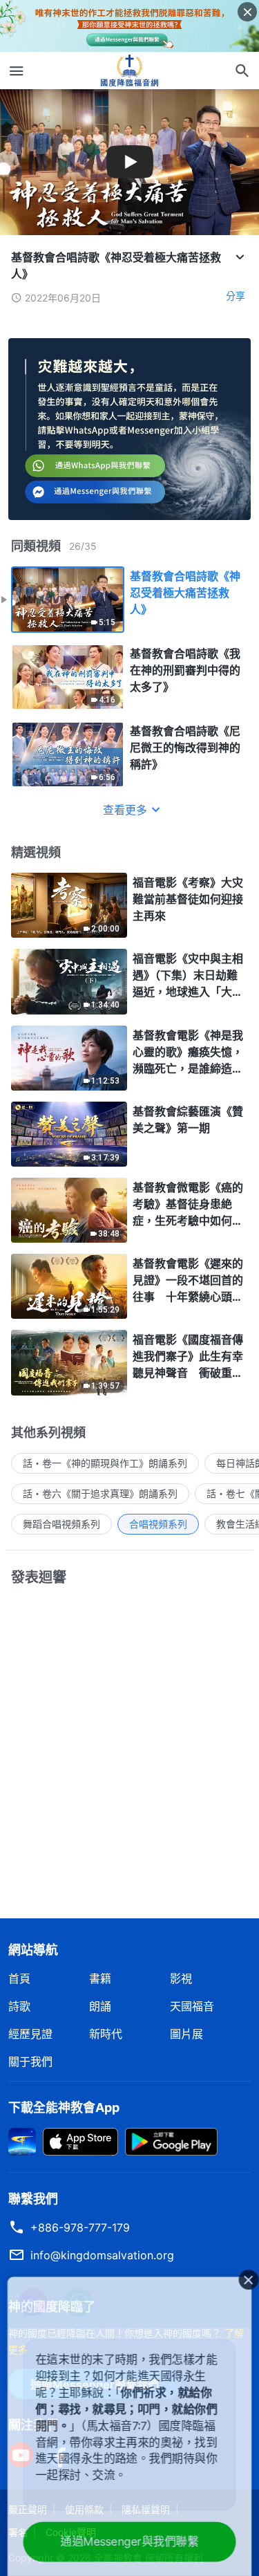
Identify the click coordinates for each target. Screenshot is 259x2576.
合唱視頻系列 (158, 1524)
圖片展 (186, 2034)
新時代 (106, 2034)
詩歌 (19, 2006)
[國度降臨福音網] (130, 71)
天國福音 (192, 2006)
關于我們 (30, 2061)
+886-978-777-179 (80, 2227)
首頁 (19, 1979)
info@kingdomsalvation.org (102, 2255)
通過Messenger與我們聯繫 (130, 2542)
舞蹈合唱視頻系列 (61, 1524)
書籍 (100, 1979)
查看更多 (125, 810)
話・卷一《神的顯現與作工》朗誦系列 (105, 1463)
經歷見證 (30, 2034)
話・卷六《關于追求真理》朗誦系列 (100, 1493)
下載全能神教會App (64, 2107)
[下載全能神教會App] (22, 2140)
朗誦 (100, 2006)
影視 (181, 1979)
